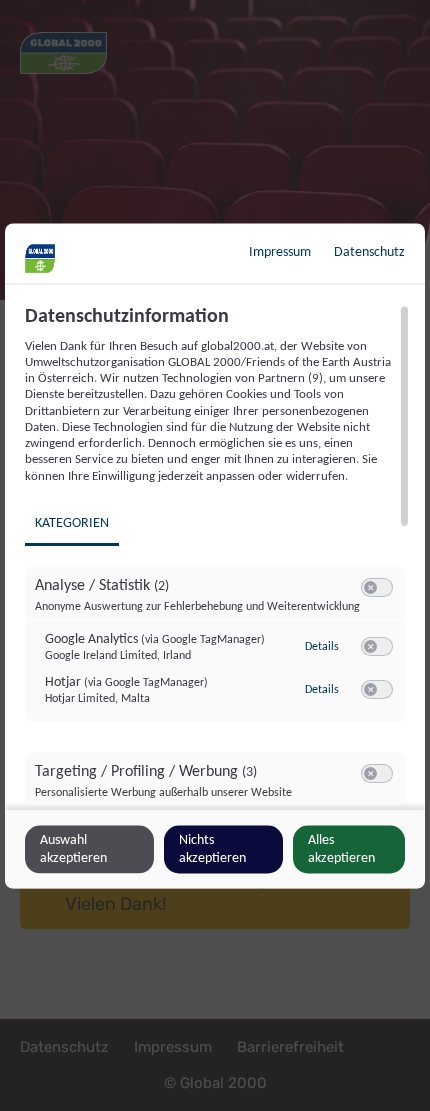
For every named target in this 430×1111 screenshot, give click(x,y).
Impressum (280, 251)
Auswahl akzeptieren (73, 848)
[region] (217, 554)
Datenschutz (369, 251)
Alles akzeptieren (341, 848)
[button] (370, 586)
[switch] (377, 587)
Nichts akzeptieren (212, 848)
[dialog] (215, 555)
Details (322, 647)
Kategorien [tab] (72, 522)
